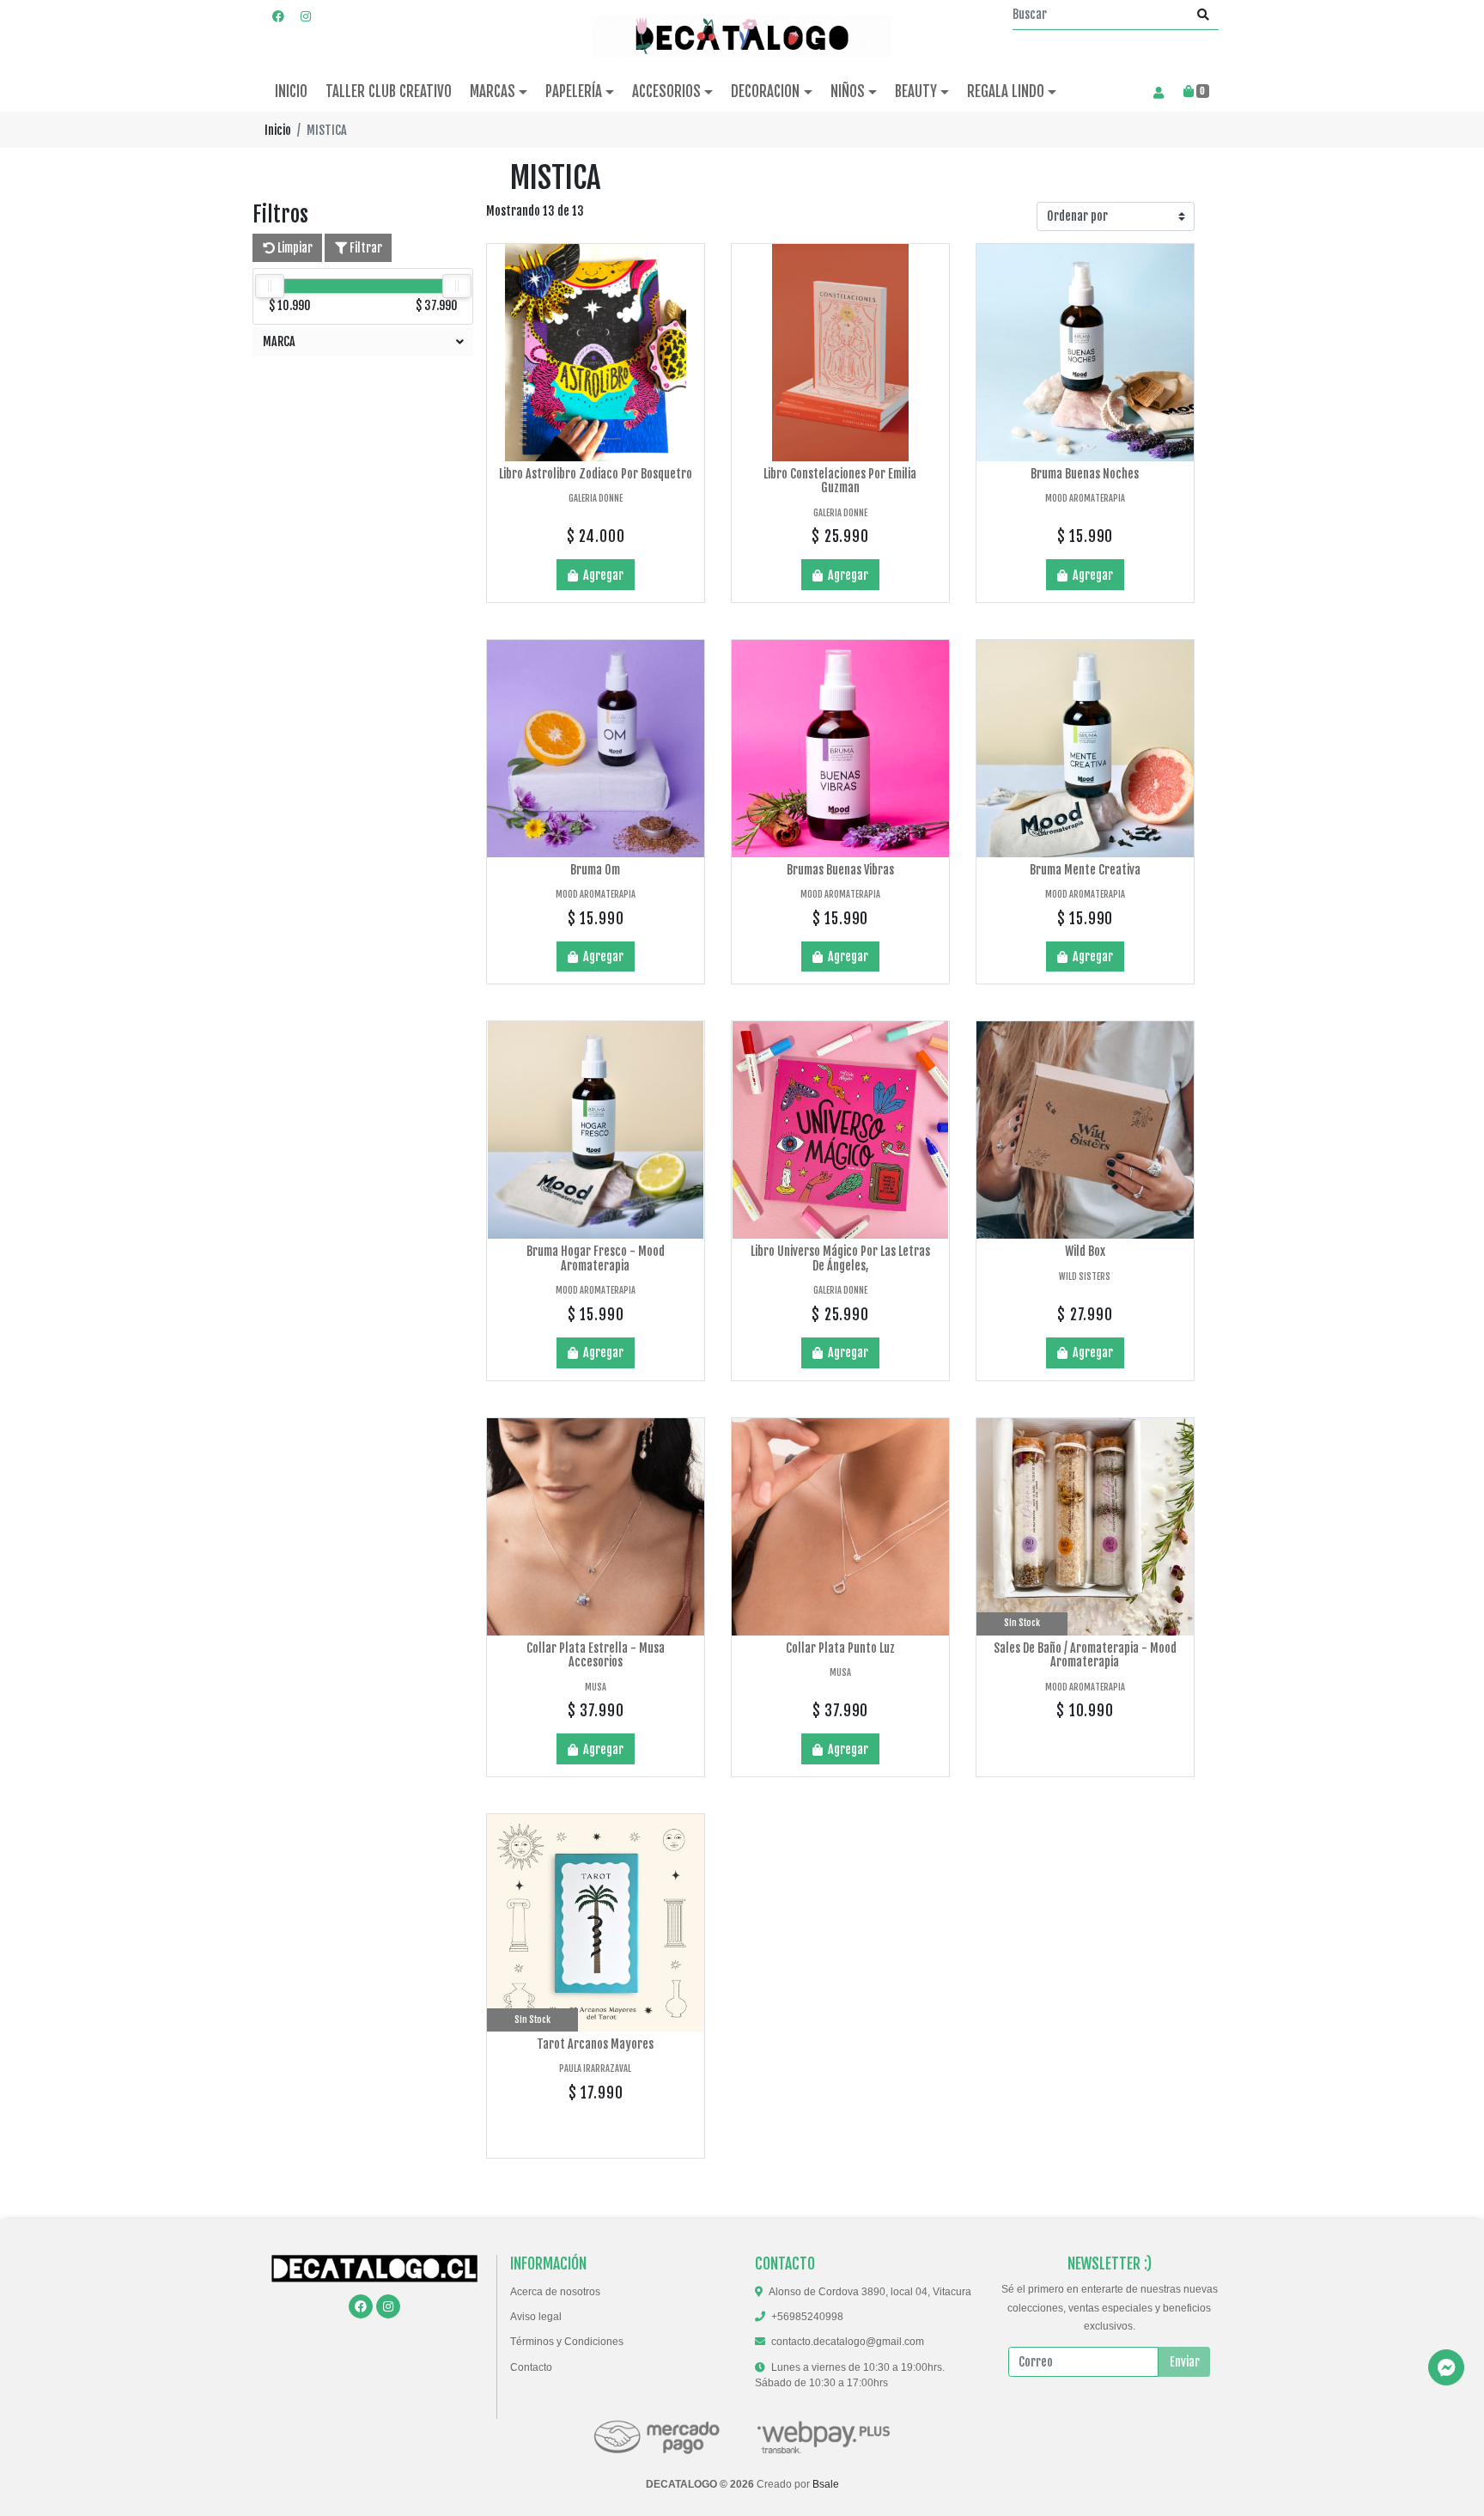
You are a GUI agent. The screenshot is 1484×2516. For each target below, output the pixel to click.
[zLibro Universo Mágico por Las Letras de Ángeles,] (840, 1130)
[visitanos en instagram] (306, 16)
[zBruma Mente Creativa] (1085, 749)
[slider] (270, 286)
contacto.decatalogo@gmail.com (848, 2342)
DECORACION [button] (765, 91)
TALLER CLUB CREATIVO (389, 91)
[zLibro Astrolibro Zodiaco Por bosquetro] (596, 353)
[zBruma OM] (596, 749)
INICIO (291, 91)
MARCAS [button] (493, 91)
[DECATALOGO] (742, 36)
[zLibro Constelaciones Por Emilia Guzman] (840, 353)
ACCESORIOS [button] (666, 91)
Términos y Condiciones (567, 2342)
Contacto (531, 2367)
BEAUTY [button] (916, 91)
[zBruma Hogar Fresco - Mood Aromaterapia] (596, 1130)
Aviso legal (536, 2317)
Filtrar (365, 248)
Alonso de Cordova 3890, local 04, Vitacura (870, 2292)
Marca (279, 341)
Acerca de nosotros (555, 2292)
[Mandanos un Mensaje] (1446, 2367)
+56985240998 (807, 2317)
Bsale (826, 2484)
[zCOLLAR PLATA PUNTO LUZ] (840, 1527)
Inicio (278, 130)
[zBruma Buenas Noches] (1085, 353)
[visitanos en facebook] (278, 16)
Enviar (1185, 2362)
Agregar (602, 575)
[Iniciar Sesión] (1158, 92)
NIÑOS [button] (848, 91)
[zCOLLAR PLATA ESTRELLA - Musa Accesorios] (596, 1527)
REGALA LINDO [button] (1006, 91)
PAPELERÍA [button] (574, 91)
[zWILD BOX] (1085, 1130)
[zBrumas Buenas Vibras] (840, 749)
